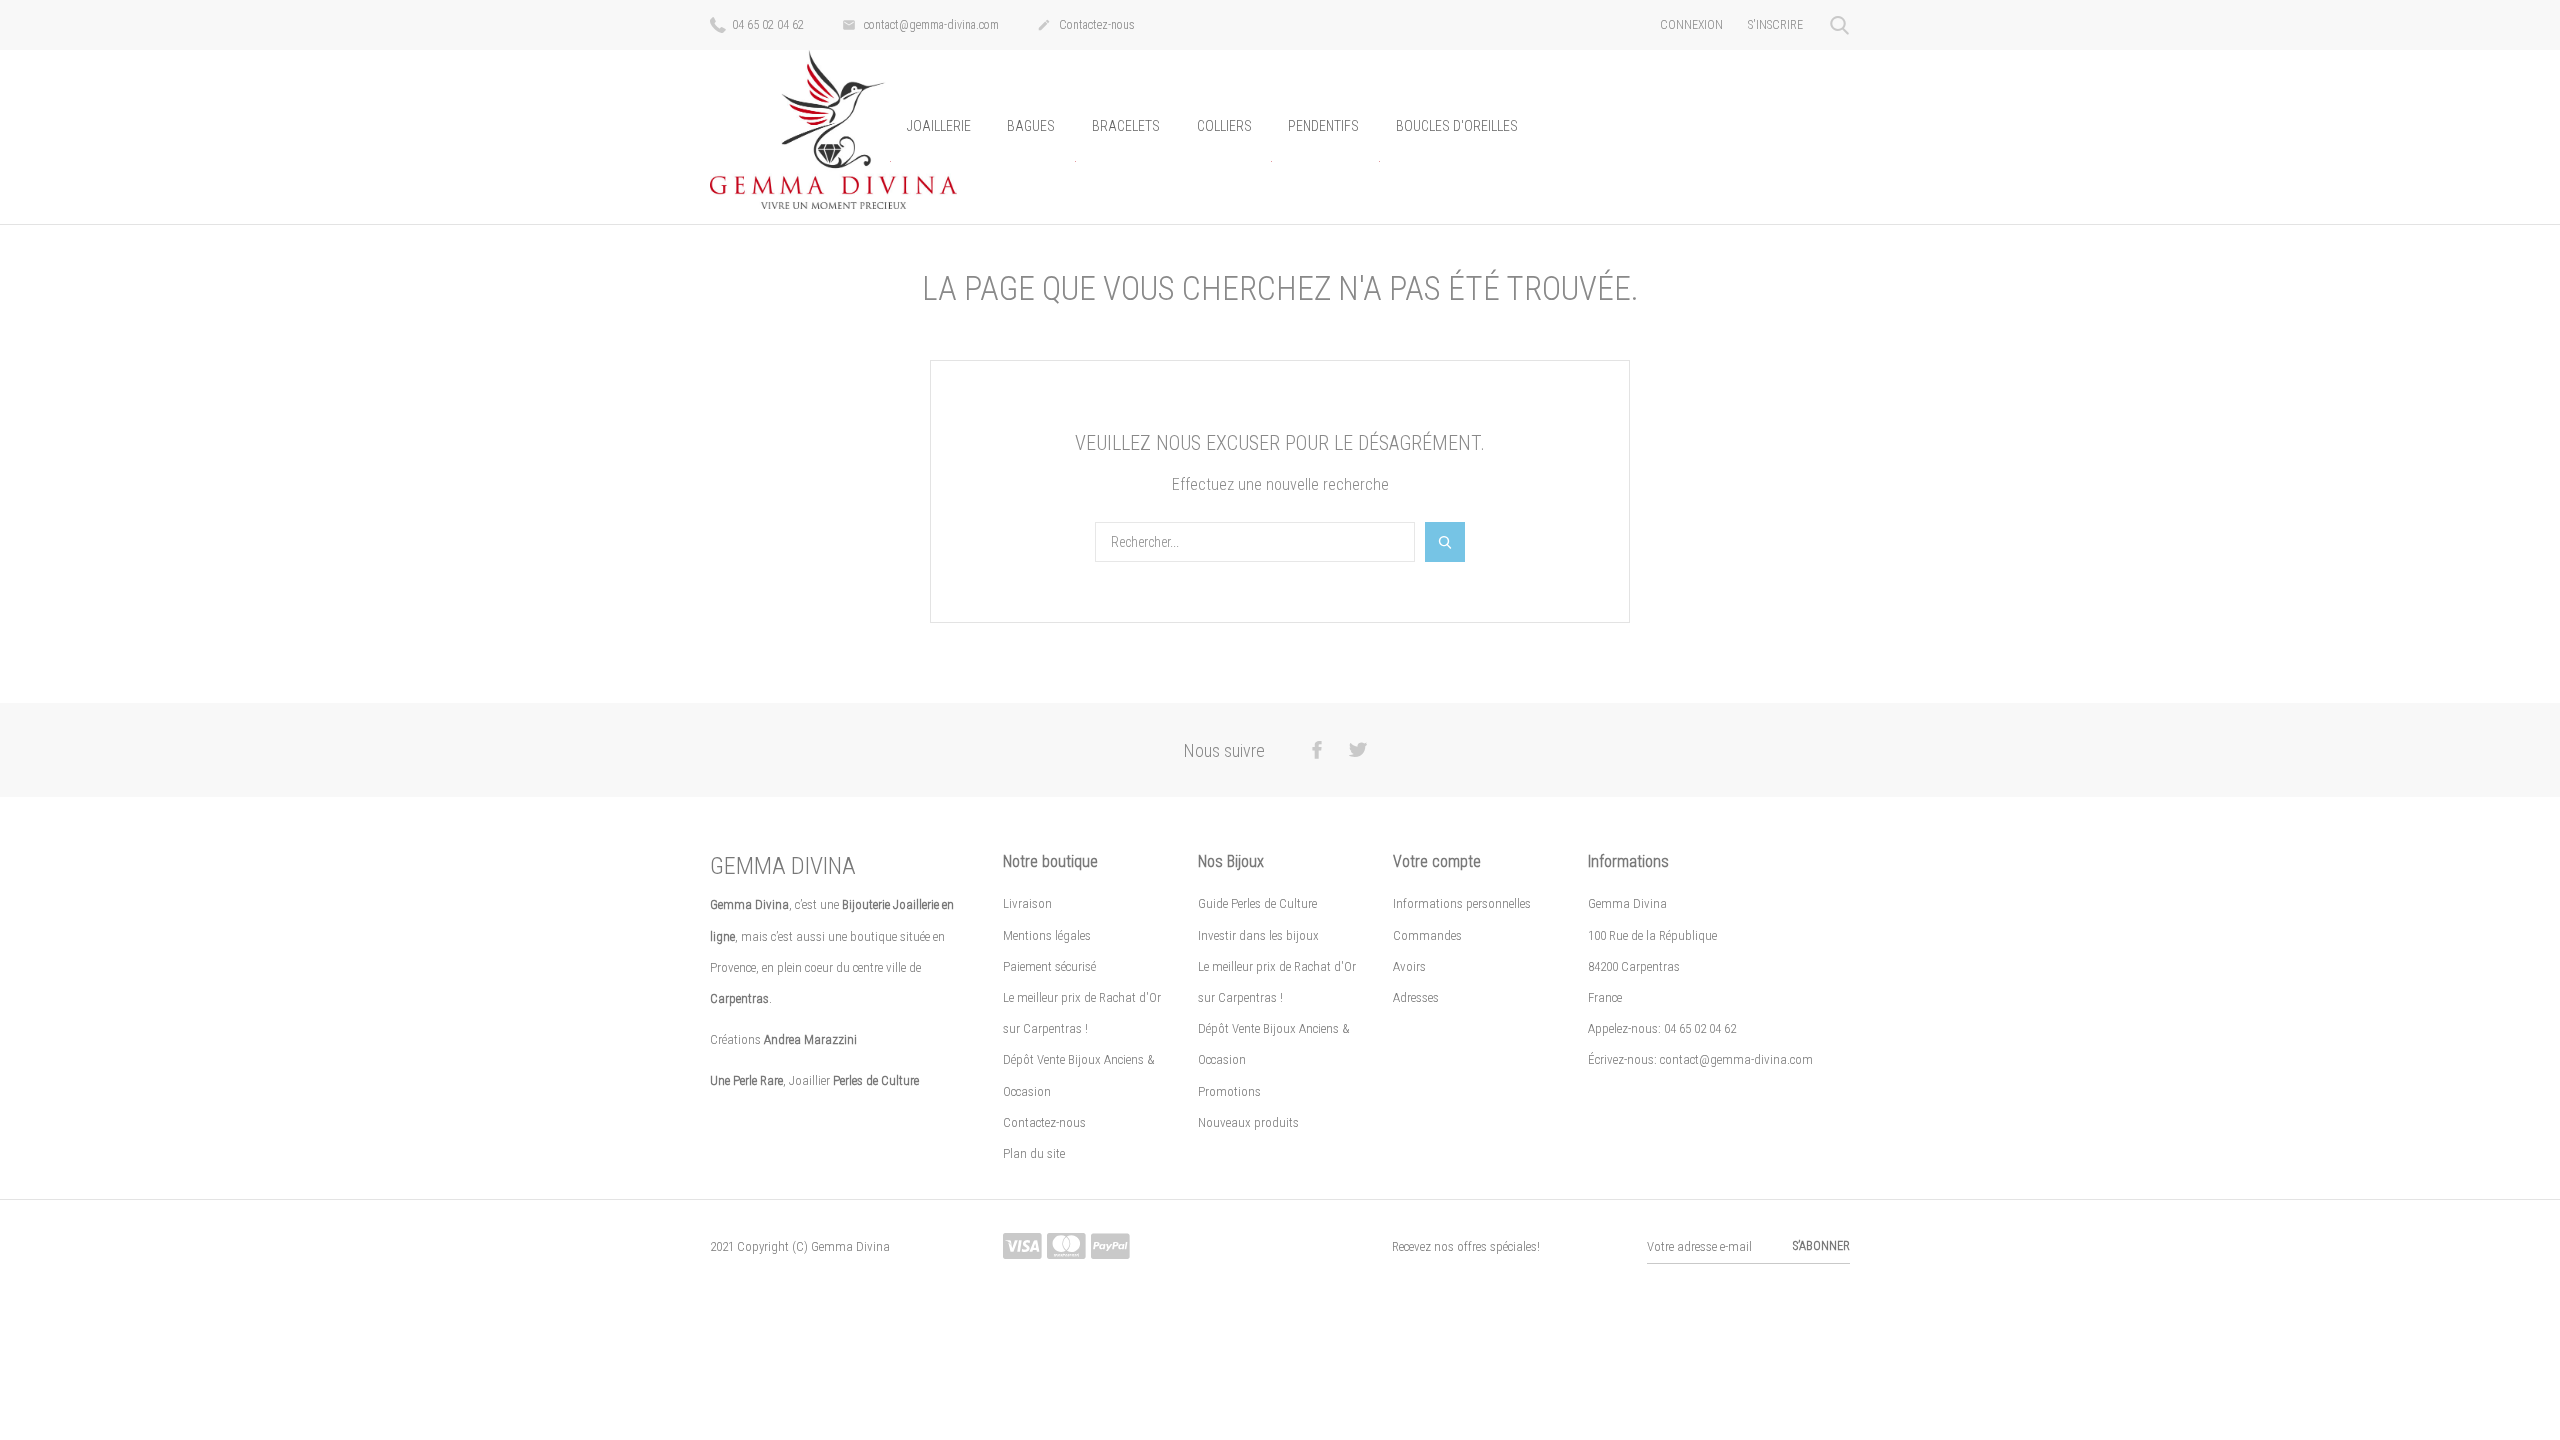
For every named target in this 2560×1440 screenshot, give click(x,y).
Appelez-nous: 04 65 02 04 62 (1662, 1028)
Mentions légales (1047, 935)
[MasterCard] (1066, 1246)
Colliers (1224, 126)
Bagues (1031, 126)
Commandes (1427, 935)
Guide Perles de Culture (1257, 903)
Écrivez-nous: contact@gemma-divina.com (1700, 1059)
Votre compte (1437, 861)
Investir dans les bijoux (1258, 935)
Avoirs (1409, 966)
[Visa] (1022, 1246)
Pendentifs (1323, 126)
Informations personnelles (1462, 903)
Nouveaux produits (1248, 1122)
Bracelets (1126, 126)
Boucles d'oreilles (1457, 126)
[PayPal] (1110, 1246)
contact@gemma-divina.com (920, 25)
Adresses (1416, 997)
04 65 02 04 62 (766, 25)
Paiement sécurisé (1049, 966)
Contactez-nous (1086, 25)
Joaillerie (939, 126)
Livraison (1027, 903)
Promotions (1229, 1091)
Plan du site (1034, 1153)
